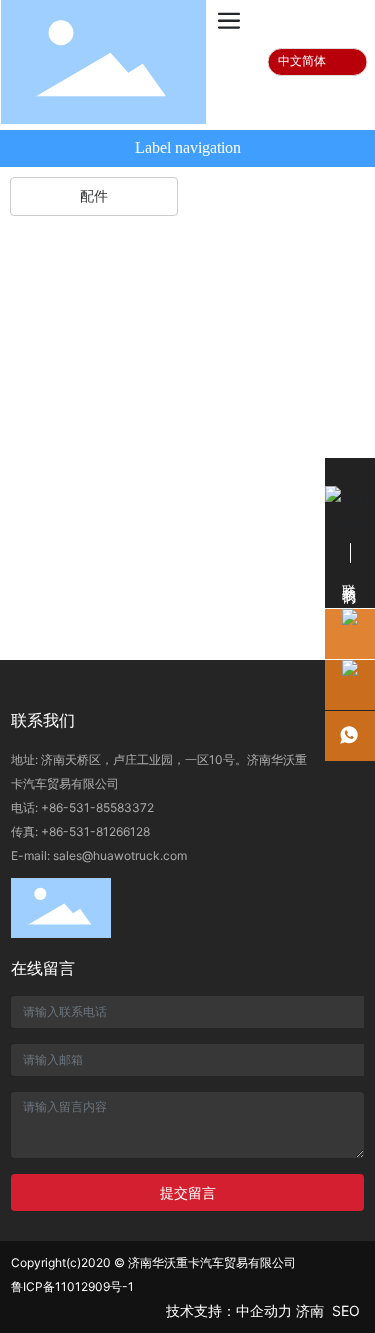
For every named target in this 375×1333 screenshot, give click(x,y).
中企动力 (264, 1310)
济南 (310, 1310)
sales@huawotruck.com (120, 855)
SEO (348, 1310)
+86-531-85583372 (97, 807)
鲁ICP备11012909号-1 (72, 1286)
